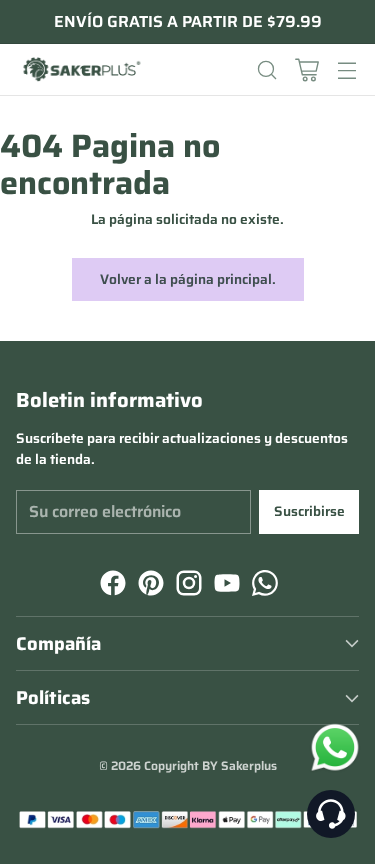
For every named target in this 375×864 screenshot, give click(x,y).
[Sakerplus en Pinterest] (149, 586)
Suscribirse (309, 511)
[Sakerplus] (81, 70)
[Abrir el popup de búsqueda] (266, 69)
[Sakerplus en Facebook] (111, 586)
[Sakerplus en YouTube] (225, 586)
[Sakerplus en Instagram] (187, 586)
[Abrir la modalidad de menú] (346, 69)
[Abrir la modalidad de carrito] (306, 69)
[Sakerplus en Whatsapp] (263, 586)
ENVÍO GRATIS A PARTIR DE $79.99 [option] (188, 22)
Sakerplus (249, 765)
